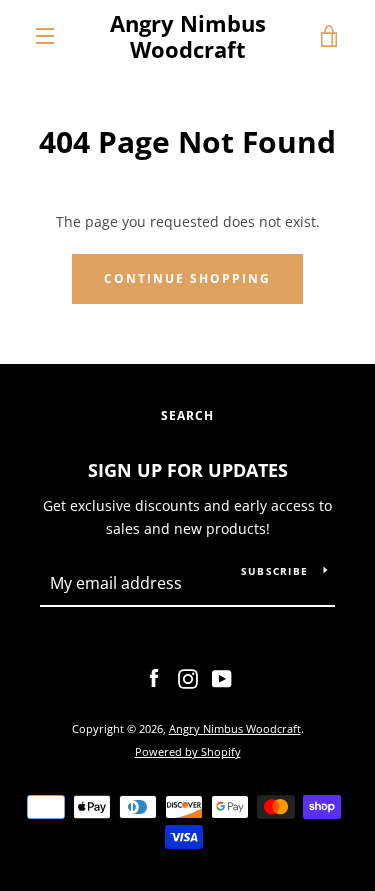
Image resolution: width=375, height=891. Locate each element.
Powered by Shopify (188, 751)
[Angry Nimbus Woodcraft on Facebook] (154, 677)
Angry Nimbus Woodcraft (188, 36)
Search (187, 415)
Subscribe (274, 571)
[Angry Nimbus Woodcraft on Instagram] (188, 677)
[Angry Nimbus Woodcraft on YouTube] (222, 677)
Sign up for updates (188, 470)
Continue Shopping (187, 278)
